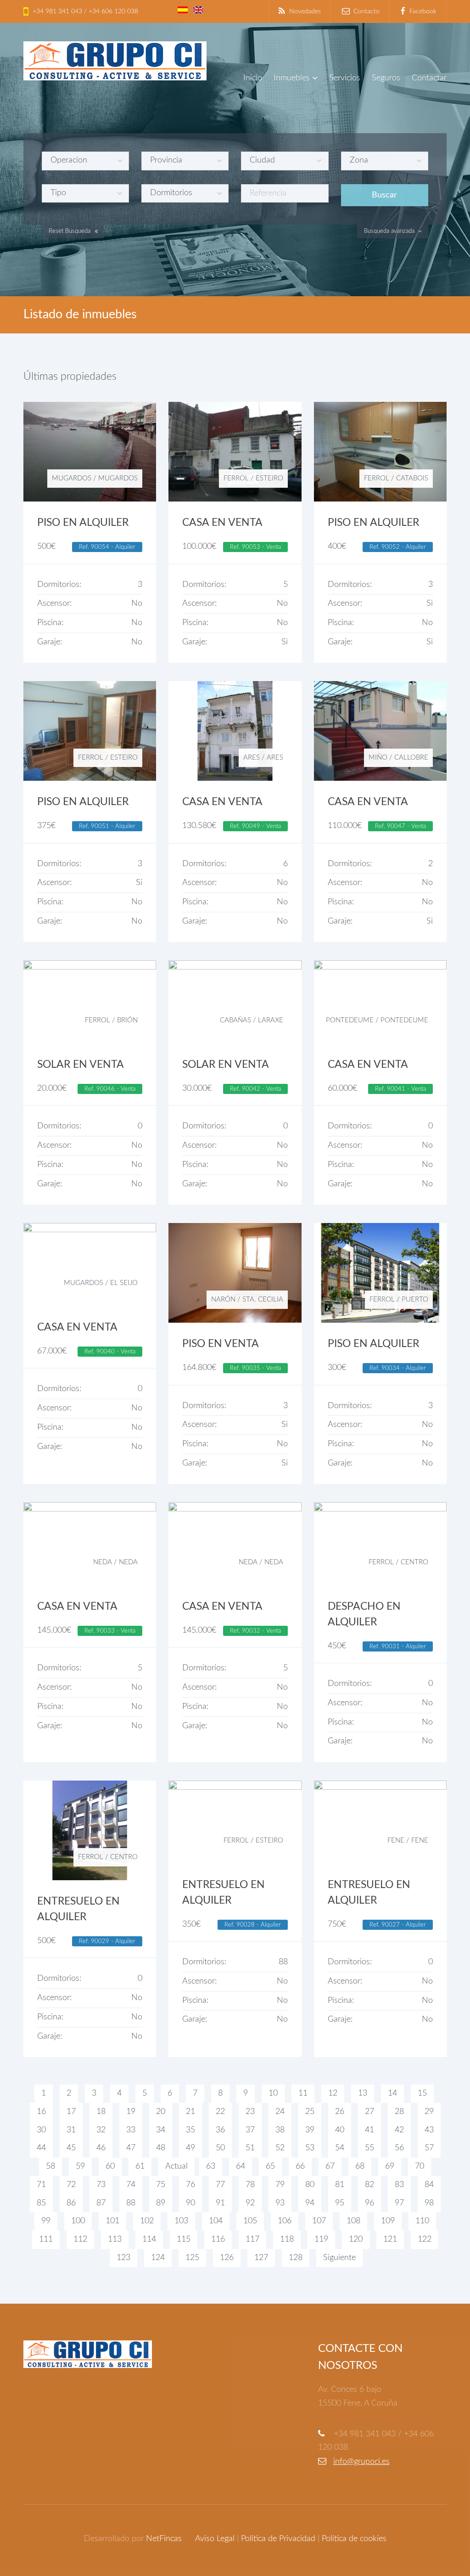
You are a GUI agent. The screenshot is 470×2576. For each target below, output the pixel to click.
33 (131, 2130)
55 (369, 2148)
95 (340, 2203)
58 (50, 2166)
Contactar (429, 78)
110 (422, 2221)
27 (369, 2112)
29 (429, 2112)
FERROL (236, 478)
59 (80, 2166)
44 (41, 2148)
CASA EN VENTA (222, 523)
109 (388, 2221)
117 (252, 2239)
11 (303, 2093)
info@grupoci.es (361, 2462)
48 (161, 2148)
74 (131, 2185)
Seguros (386, 78)
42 (399, 2130)
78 (250, 2185)
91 (220, 2203)
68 (360, 2166)
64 (241, 2166)
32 (101, 2130)
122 (425, 2239)
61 (140, 2166)
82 (369, 2185)
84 (429, 2185)
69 (390, 2166)
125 (192, 2258)
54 (340, 2148)
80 (310, 2185)
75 (161, 2185)
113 (115, 2239)
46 (101, 2148)
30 (41, 2130)
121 (390, 2239)
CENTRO (414, 1562)
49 (190, 2148)
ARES (252, 758)
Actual (176, 2166)
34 (161, 2130)
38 (280, 2130)
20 (161, 2112)
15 (422, 2093)
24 (280, 2112)
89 (161, 2203)
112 (80, 2239)
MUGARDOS (72, 478)
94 (310, 2203)
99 (46, 2221)
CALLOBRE (411, 758)
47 (131, 2148)
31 (71, 2130)
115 (184, 2239)
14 (392, 2093)
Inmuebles (292, 78)
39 (310, 2130)
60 (110, 2166)
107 (319, 2221)
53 (310, 2148)
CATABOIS (412, 478)
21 (190, 2112)
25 (310, 2112)
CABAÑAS (235, 1020)
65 (270, 2166)
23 (250, 2112)
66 (300, 2166)
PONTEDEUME (350, 1020)
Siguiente (339, 2258)
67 (330, 2166)
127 (261, 2258)
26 (340, 2112)
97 (399, 2203)
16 (41, 2112)
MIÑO (378, 758)
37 (250, 2130)
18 (101, 2112)
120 (356, 2239)
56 (399, 2148)
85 (41, 2203)
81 (340, 2185)
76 (190, 2185)
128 (296, 2258)
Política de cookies (354, 2539)
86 (71, 2203)
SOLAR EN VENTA (81, 1065)
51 (250, 2148)
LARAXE (271, 1020)
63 (211, 2166)
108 (353, 2221)
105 (250, 2221)
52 (280, 2148)
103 (181, 2221)
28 (399, 2112)
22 (220, 2112)
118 (287, 2239)
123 (123, 2258)
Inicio (253, 78)
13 (363, 2093)
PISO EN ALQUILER (83, 523)
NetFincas (164, 2539)
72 (71, 2185)
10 (273, 2093)
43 (429, 2130)
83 (399, 2185)
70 (420, 2166)
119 (321, 2239)
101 (112, 2221)
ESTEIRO (269, 478)
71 (41, 2185)
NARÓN (223, 1299)
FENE (396, 1840)
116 (218, 2239)
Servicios (345, 78)
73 (101, 2185)
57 (429, 2148)
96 (369, 2203)
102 (147, 2221)
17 (71, 2112)
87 (101, 2203)
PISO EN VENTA (221, 1344)
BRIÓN (127, 1020)
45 (71, 2148)
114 (149, 2239)
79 (280, 2185)
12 (333, 2093)
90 (190, 2203)
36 (220, 2130)
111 (46, 2239)
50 (220, 2148)
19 (131, 2112)
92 (250, 2203)
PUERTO (415, 1299)
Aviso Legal (215, 2539)
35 (190, 2130)
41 (369, 2130)
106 (285, 2221)
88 (131, 2203)
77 (220, 2185)
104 (216, 2221)
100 (78, 2221)
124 (158, 2258)
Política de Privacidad (278, 2539)
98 (429, 2203)
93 (280, 2203)
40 (340, 2130)
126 (227, 2258)
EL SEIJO (124, 1283)
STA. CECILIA (263, 1299)
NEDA (103, 1562)
